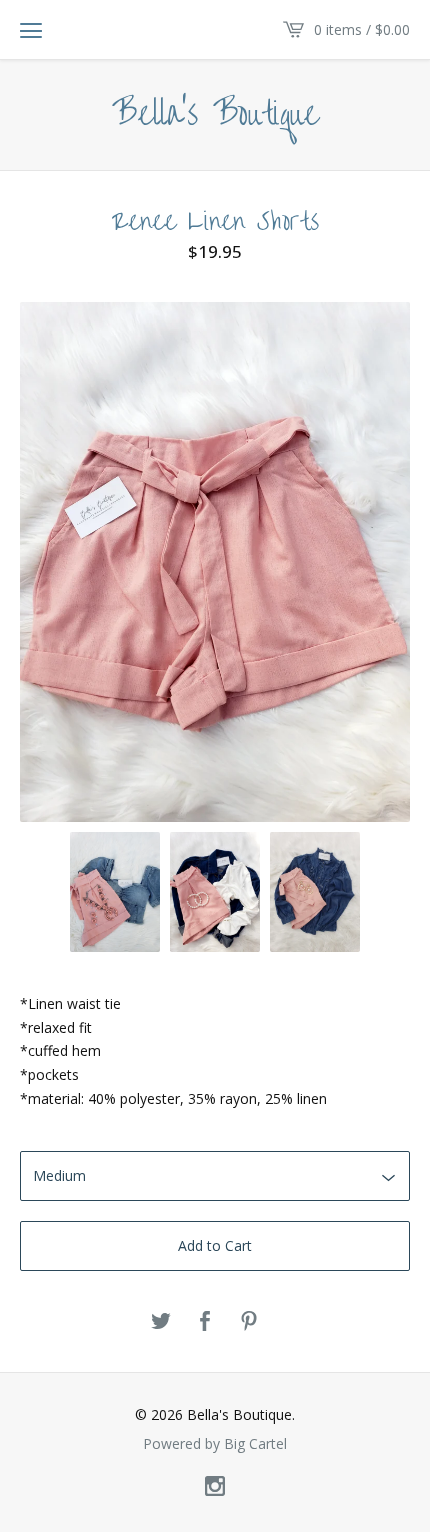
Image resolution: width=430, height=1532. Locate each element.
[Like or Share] (205, 1322)
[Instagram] (215, 1487)
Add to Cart (215, 1245)
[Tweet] (161, 1322)
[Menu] (31, 30)
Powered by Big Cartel (215, 1444)
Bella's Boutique (215, 115)
